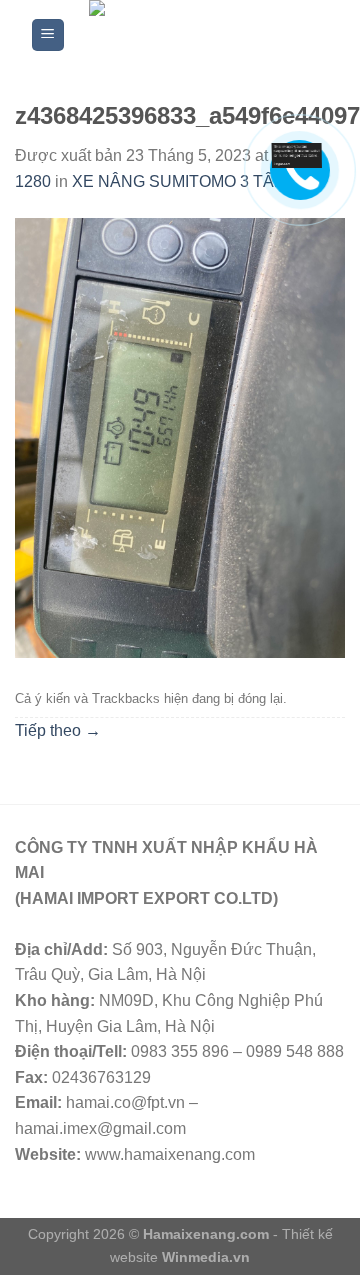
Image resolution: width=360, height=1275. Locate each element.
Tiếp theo (58, 730)
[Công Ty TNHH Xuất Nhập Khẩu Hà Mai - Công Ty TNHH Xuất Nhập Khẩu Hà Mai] (198, 35)
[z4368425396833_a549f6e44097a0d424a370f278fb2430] (180, 437)
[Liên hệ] (297, 154)
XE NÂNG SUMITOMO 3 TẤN (179, 181)
